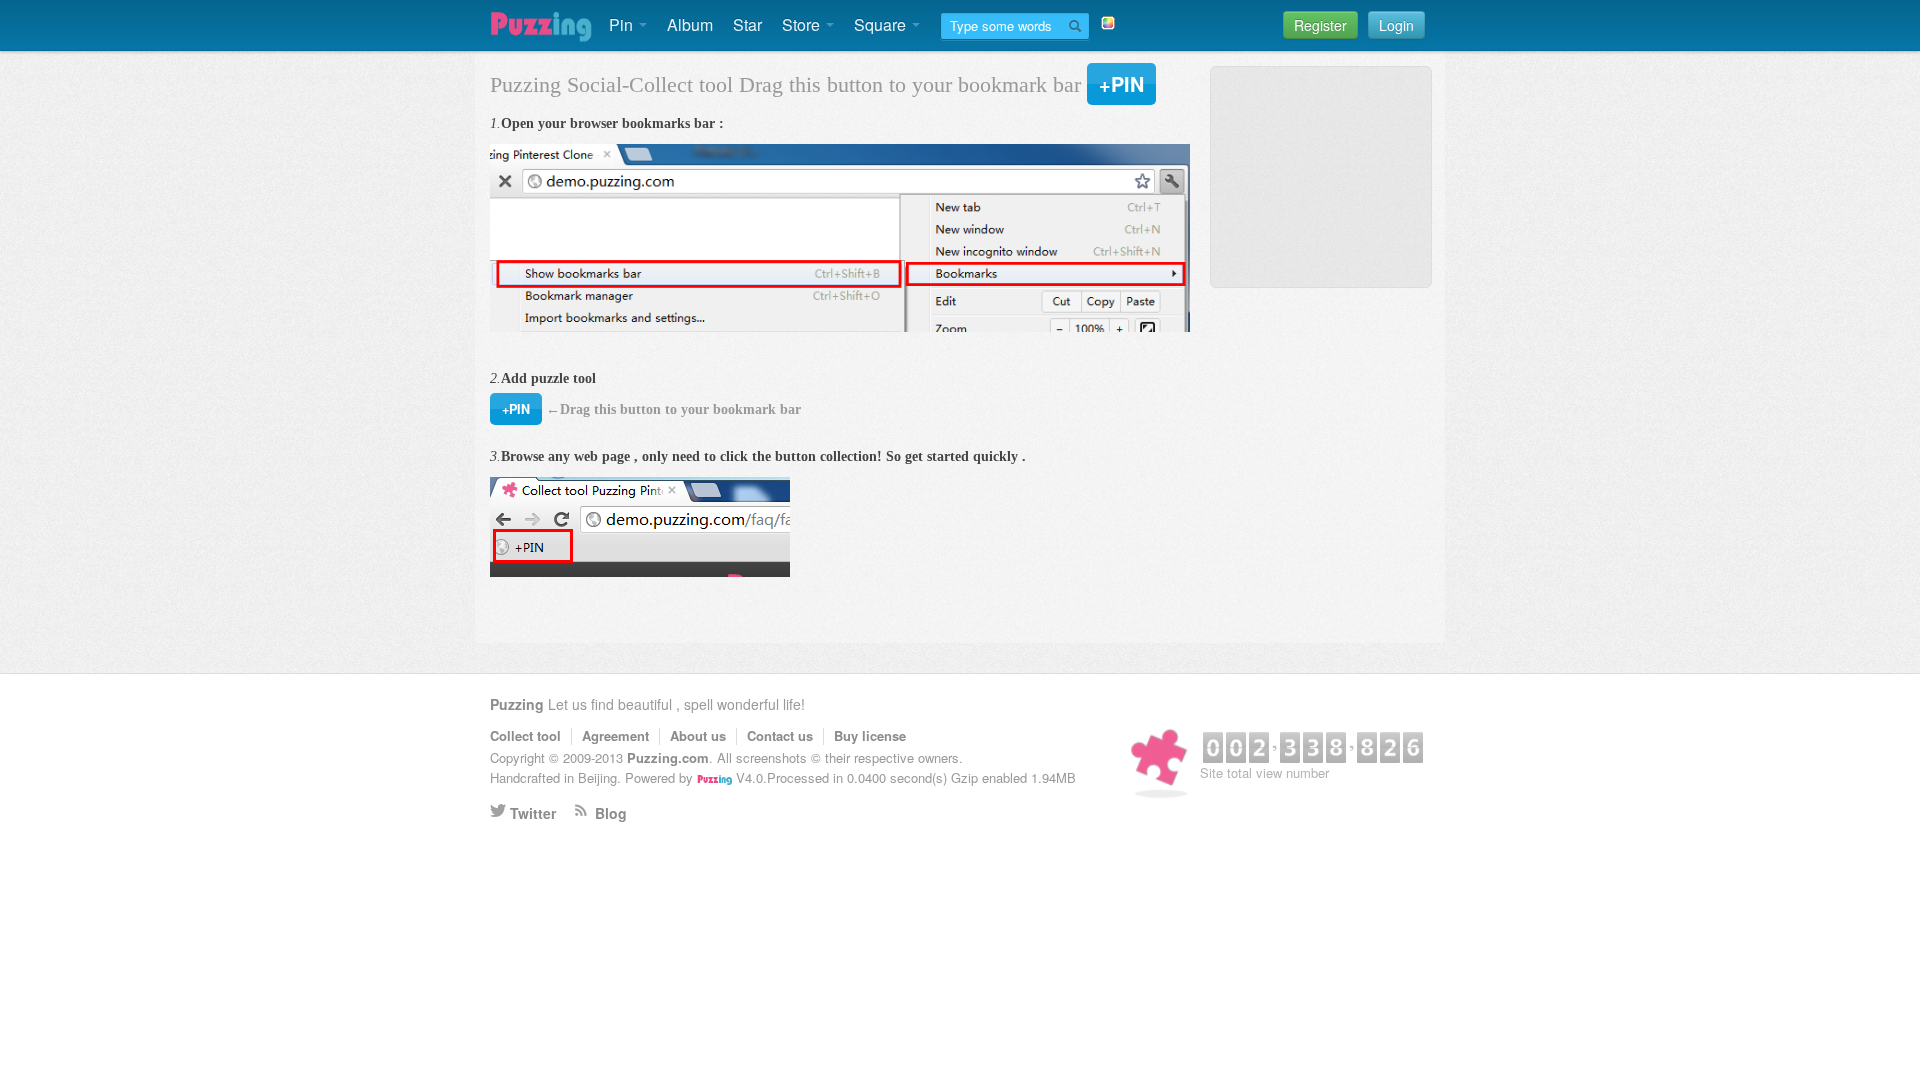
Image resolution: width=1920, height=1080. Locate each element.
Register (1320, 25)
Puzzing (517, 704)
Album (690, 24)
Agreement (615, 735)
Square (882, 24)
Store (803, 24)
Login (1396, 25)
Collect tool (525, 735)
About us (698, 735)
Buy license (870, 735)
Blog (611, 813)
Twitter (533, 813)
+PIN (1121, 84)
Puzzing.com (668, 757)
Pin (623, 24)
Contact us (780, 735)
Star (747, 24)
